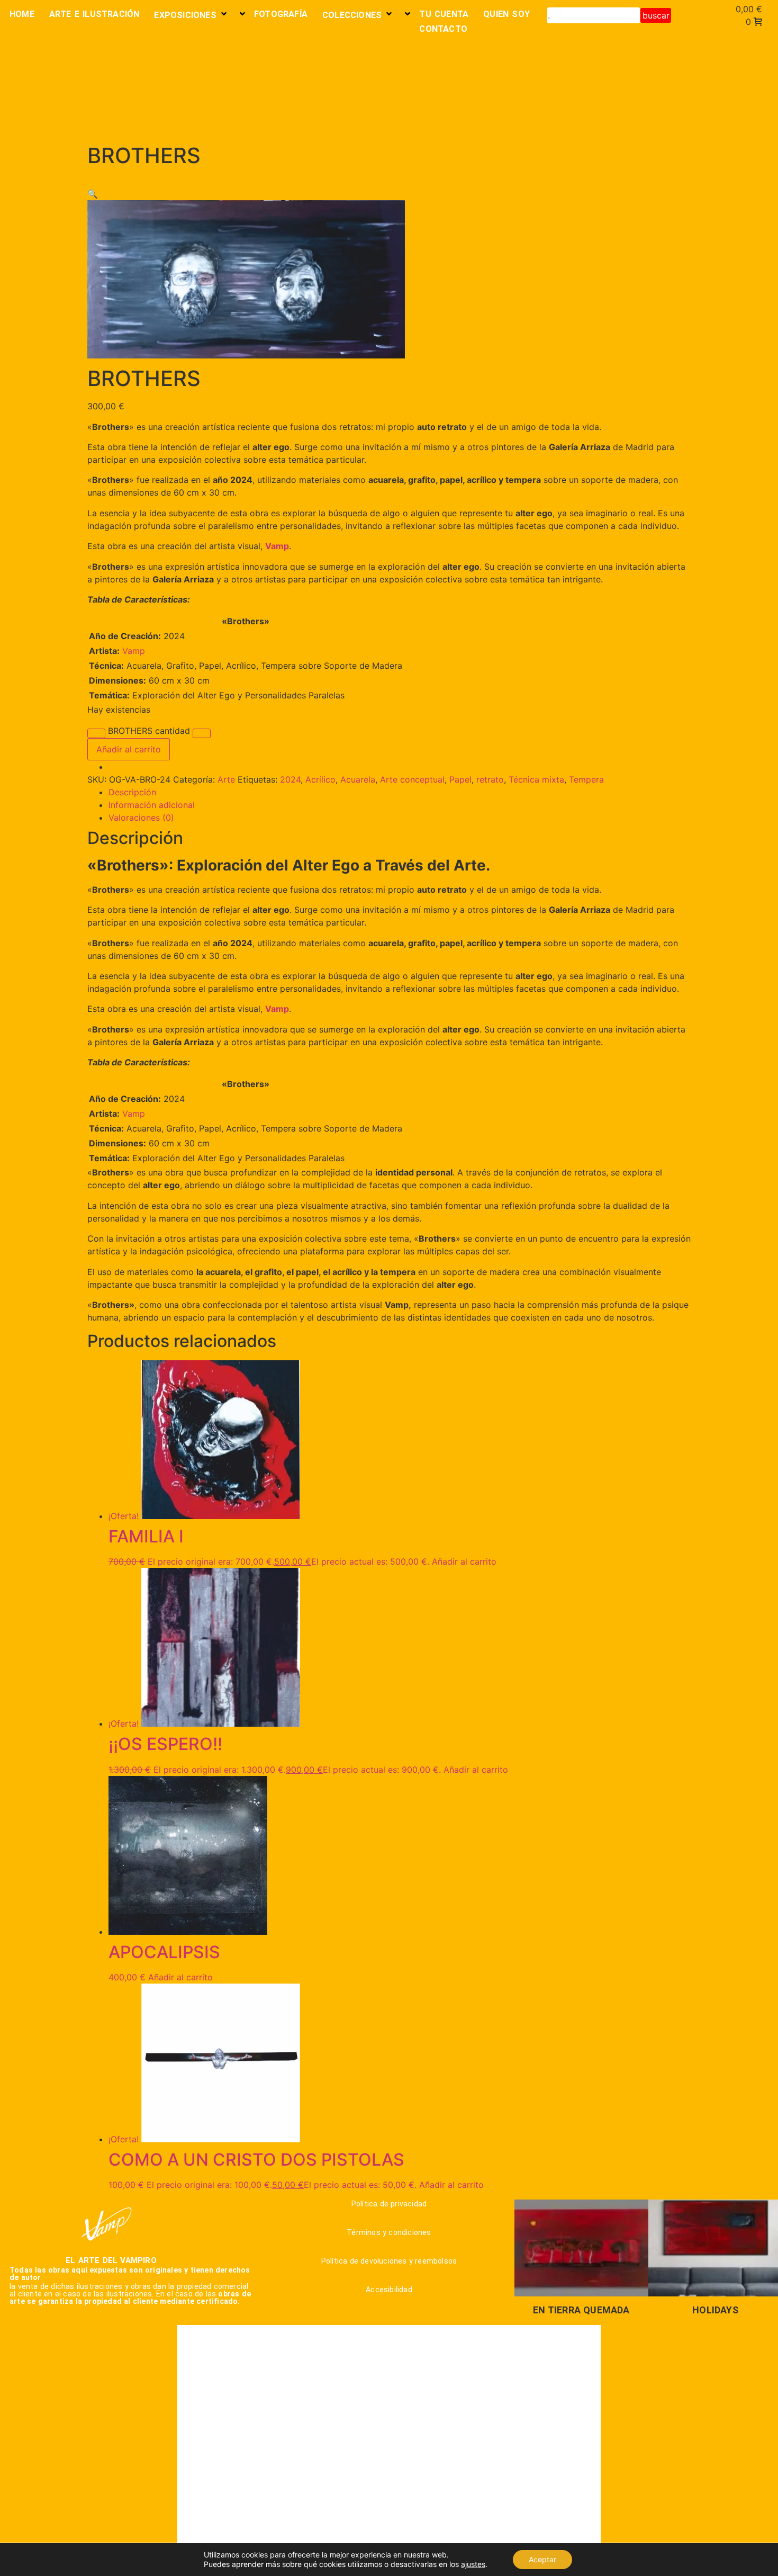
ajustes (473, 2564)
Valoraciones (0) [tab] (141, 818)
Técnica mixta (536, 779)
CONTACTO (443, 29)
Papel (460, 779)
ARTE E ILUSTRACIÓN (94, 14)
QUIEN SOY (506, 14)
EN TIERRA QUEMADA (581, 2310)
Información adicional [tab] (152, 805)
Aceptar (542, 2559)
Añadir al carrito (129, 749)
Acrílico (320, 779)
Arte (226, 779)
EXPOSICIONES (185, 15)
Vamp (134, 651)
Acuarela (358, 779)
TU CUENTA (444, 14)
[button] (93, 194)
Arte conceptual (412, 779)
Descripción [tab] (132, 792)
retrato (490, 779)
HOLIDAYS (715, 2310)
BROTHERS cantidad (149, 731)
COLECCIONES (352, 15)
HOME (22, 14)
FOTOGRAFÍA (281, 14)
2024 (290, 779)
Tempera (586, 779)
